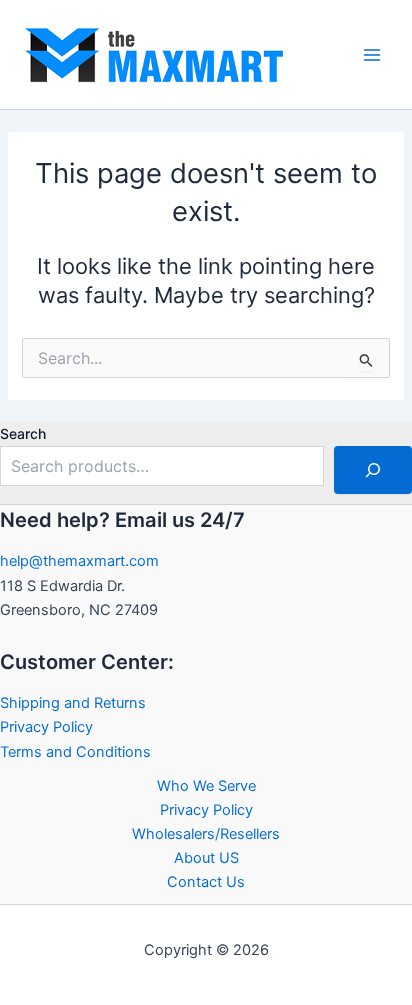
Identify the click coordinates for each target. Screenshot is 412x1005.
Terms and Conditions (75, 752)
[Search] (373, 470)
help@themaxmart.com (79, 561)
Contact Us (206, 882)
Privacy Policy (46, 727)
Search (23, 433)
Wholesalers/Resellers (206, 834)
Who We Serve (206, 786)
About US (206, 858)
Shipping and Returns (73, 703)
